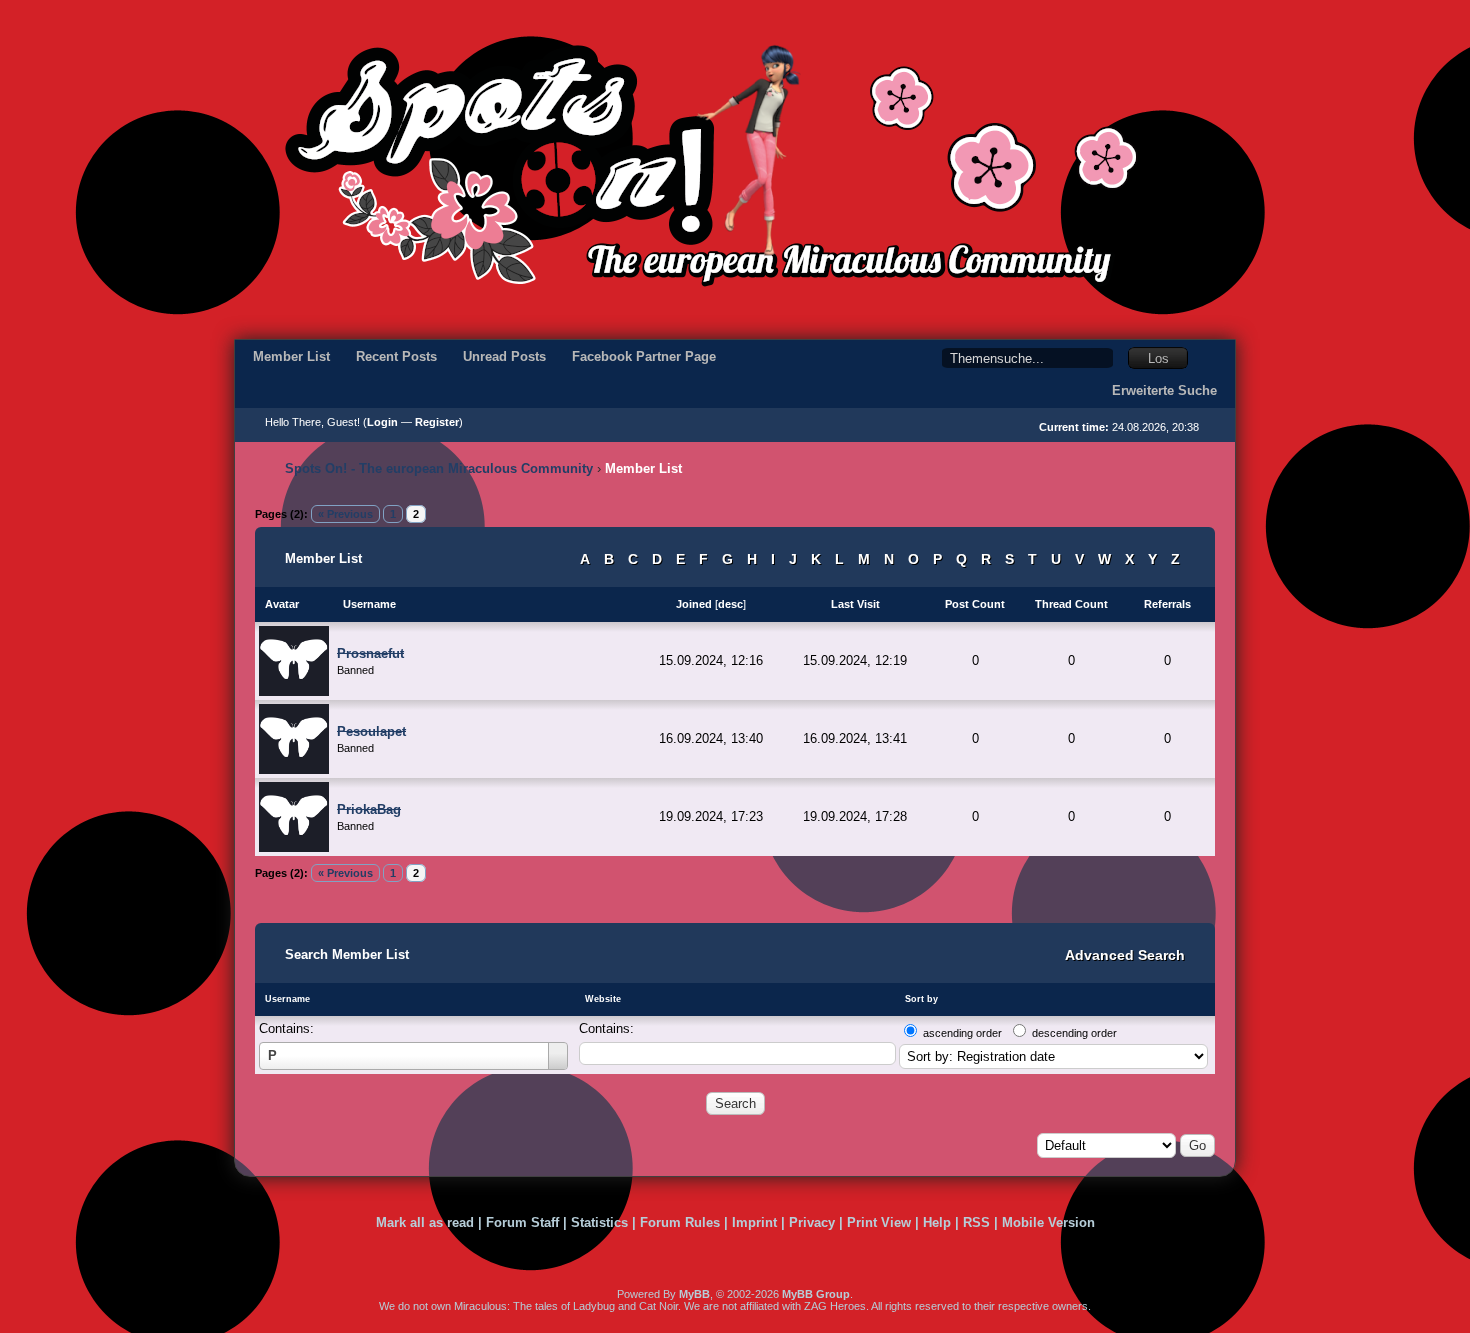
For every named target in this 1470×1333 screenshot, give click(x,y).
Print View (879, 1222)
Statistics (599, 1222)
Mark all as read (425, 1222)
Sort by (921, 999)
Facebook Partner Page (644, 356)
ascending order (962, 1033)
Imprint (754, 1222)
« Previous (345, 514)
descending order (1074, 1033)
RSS (976, 1222)
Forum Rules (680, 1222)
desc (730, 604)
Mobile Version (1048, 1222)
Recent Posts (396, 356)
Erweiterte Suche (1164, 390)
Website (603, 999)
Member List (291, 356)
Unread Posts (504, 356)
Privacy (812, 1222)
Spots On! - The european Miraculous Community (439, 468)
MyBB (694, 1294)
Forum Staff (522, 1222)
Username (287, 999)
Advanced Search (1125, 955)
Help (937, 1222)
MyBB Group (816, 1294)
